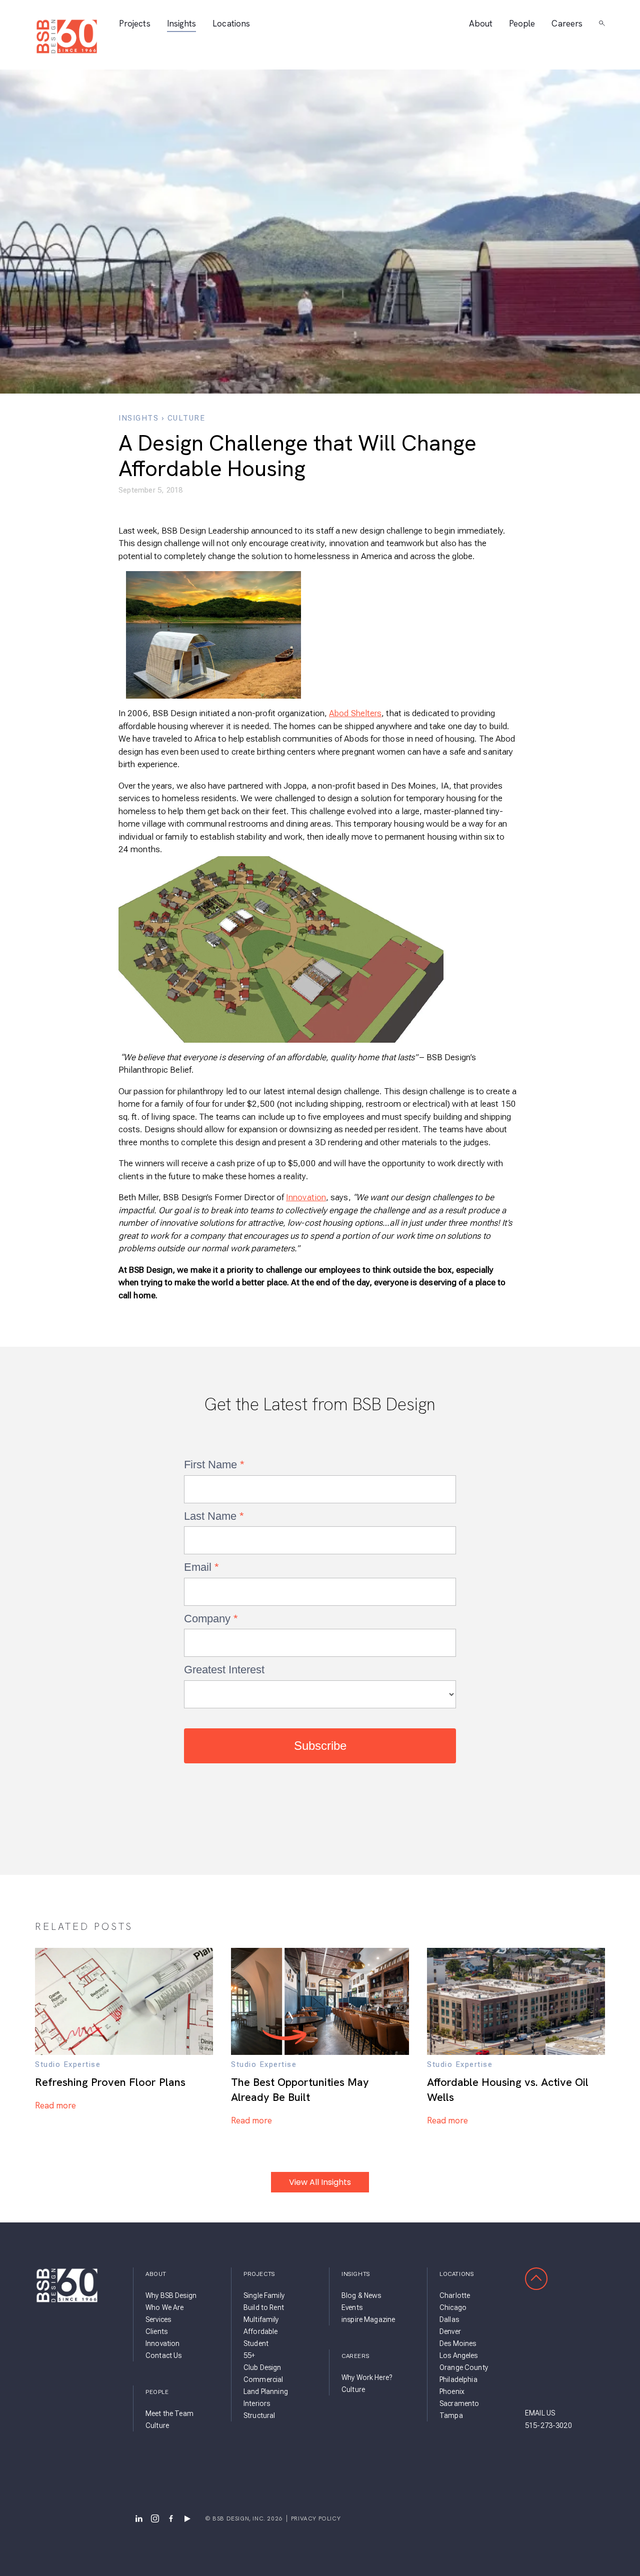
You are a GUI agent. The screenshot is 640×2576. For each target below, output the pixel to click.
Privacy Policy (316, 2518)
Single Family (264, 2295)
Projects (135, 24)
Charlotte (455, 2295)
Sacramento (459, 2403)
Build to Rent (264, 2307)
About (481, 24)
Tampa (451, 2415)
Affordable (260, 2331)
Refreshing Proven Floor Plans (110, 2082)
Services (158, 2319)
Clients (156, 2331)
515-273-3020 (548, 2425)
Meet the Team (169, 2413)
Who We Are (164, 2307)
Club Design (262, 2367)
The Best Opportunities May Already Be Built (300, 2090)
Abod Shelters (355, 713)
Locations (231, 24)
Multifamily (261, 2319)
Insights (182, 24)
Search (602, 24)
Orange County (464, 2367)
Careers (567, 24)
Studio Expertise (68, 2064)
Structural (259, 2415)
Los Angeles (459, 2355)
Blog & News (361, 2295)
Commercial (263, 2379)
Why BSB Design (171, 2295)
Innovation (306, 1197)
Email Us (540, 2413)
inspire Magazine (368, 2319)
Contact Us (163, 2355)
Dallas (449, 2319)
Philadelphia (458, 2379)
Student (256, 2343)
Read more (55, 2105)
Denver (450, 2331)
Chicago (453, 2307)
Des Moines (458, 2343)
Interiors (257, 2403)
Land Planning (266, 2391)
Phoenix (452, 2391)
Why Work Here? (367, 2377)
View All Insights (320, 2182)
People (522, 24)
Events (352, 2307)
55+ (249, 2355)
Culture (186, 418)
